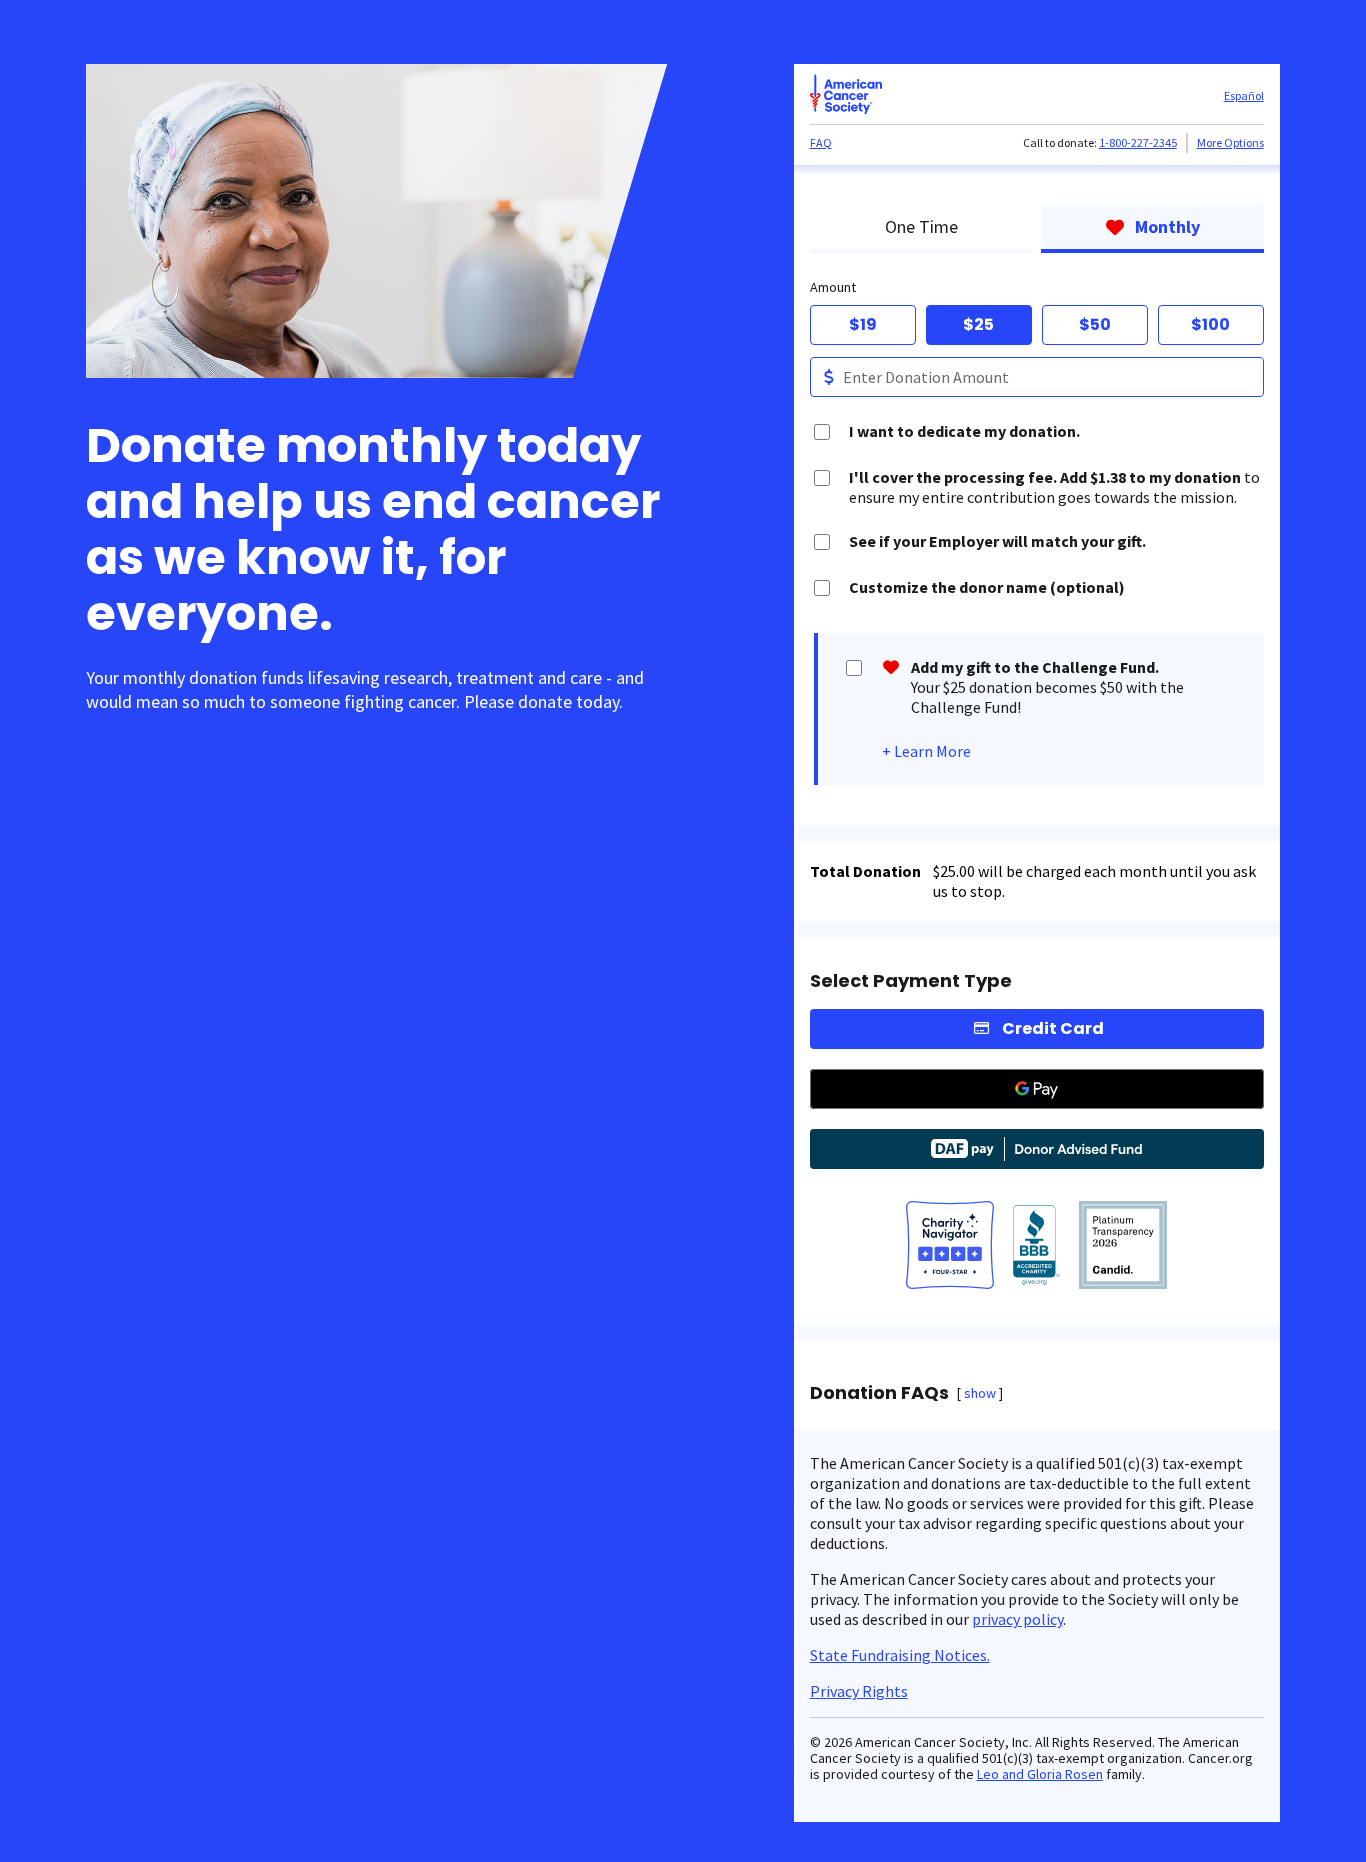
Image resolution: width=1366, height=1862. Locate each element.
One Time (921, 226)
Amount (833, 287)
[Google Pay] (1037, 1089)
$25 (978, 324)
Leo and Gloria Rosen (1040, 1774)
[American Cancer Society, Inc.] (1123, 1247)
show (980, 1393)
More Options (1230, 142)
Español (1244, 95)
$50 (1095, 324)
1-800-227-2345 (1138, 142)
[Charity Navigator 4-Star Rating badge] (950, 1247)
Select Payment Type (911, 981)
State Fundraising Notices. (900, 1655)
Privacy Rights (859, 1691)
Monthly (1167, 226)
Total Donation (865, 871)
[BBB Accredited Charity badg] (1036, 1247)
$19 (863, 324)
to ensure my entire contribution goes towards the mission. (1054, 487)
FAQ (821, 142)
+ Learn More (926, 751)
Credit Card (1053, 1028)
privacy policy (1017, 1619)
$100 (1210, 324)
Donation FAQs (879, 1393)
